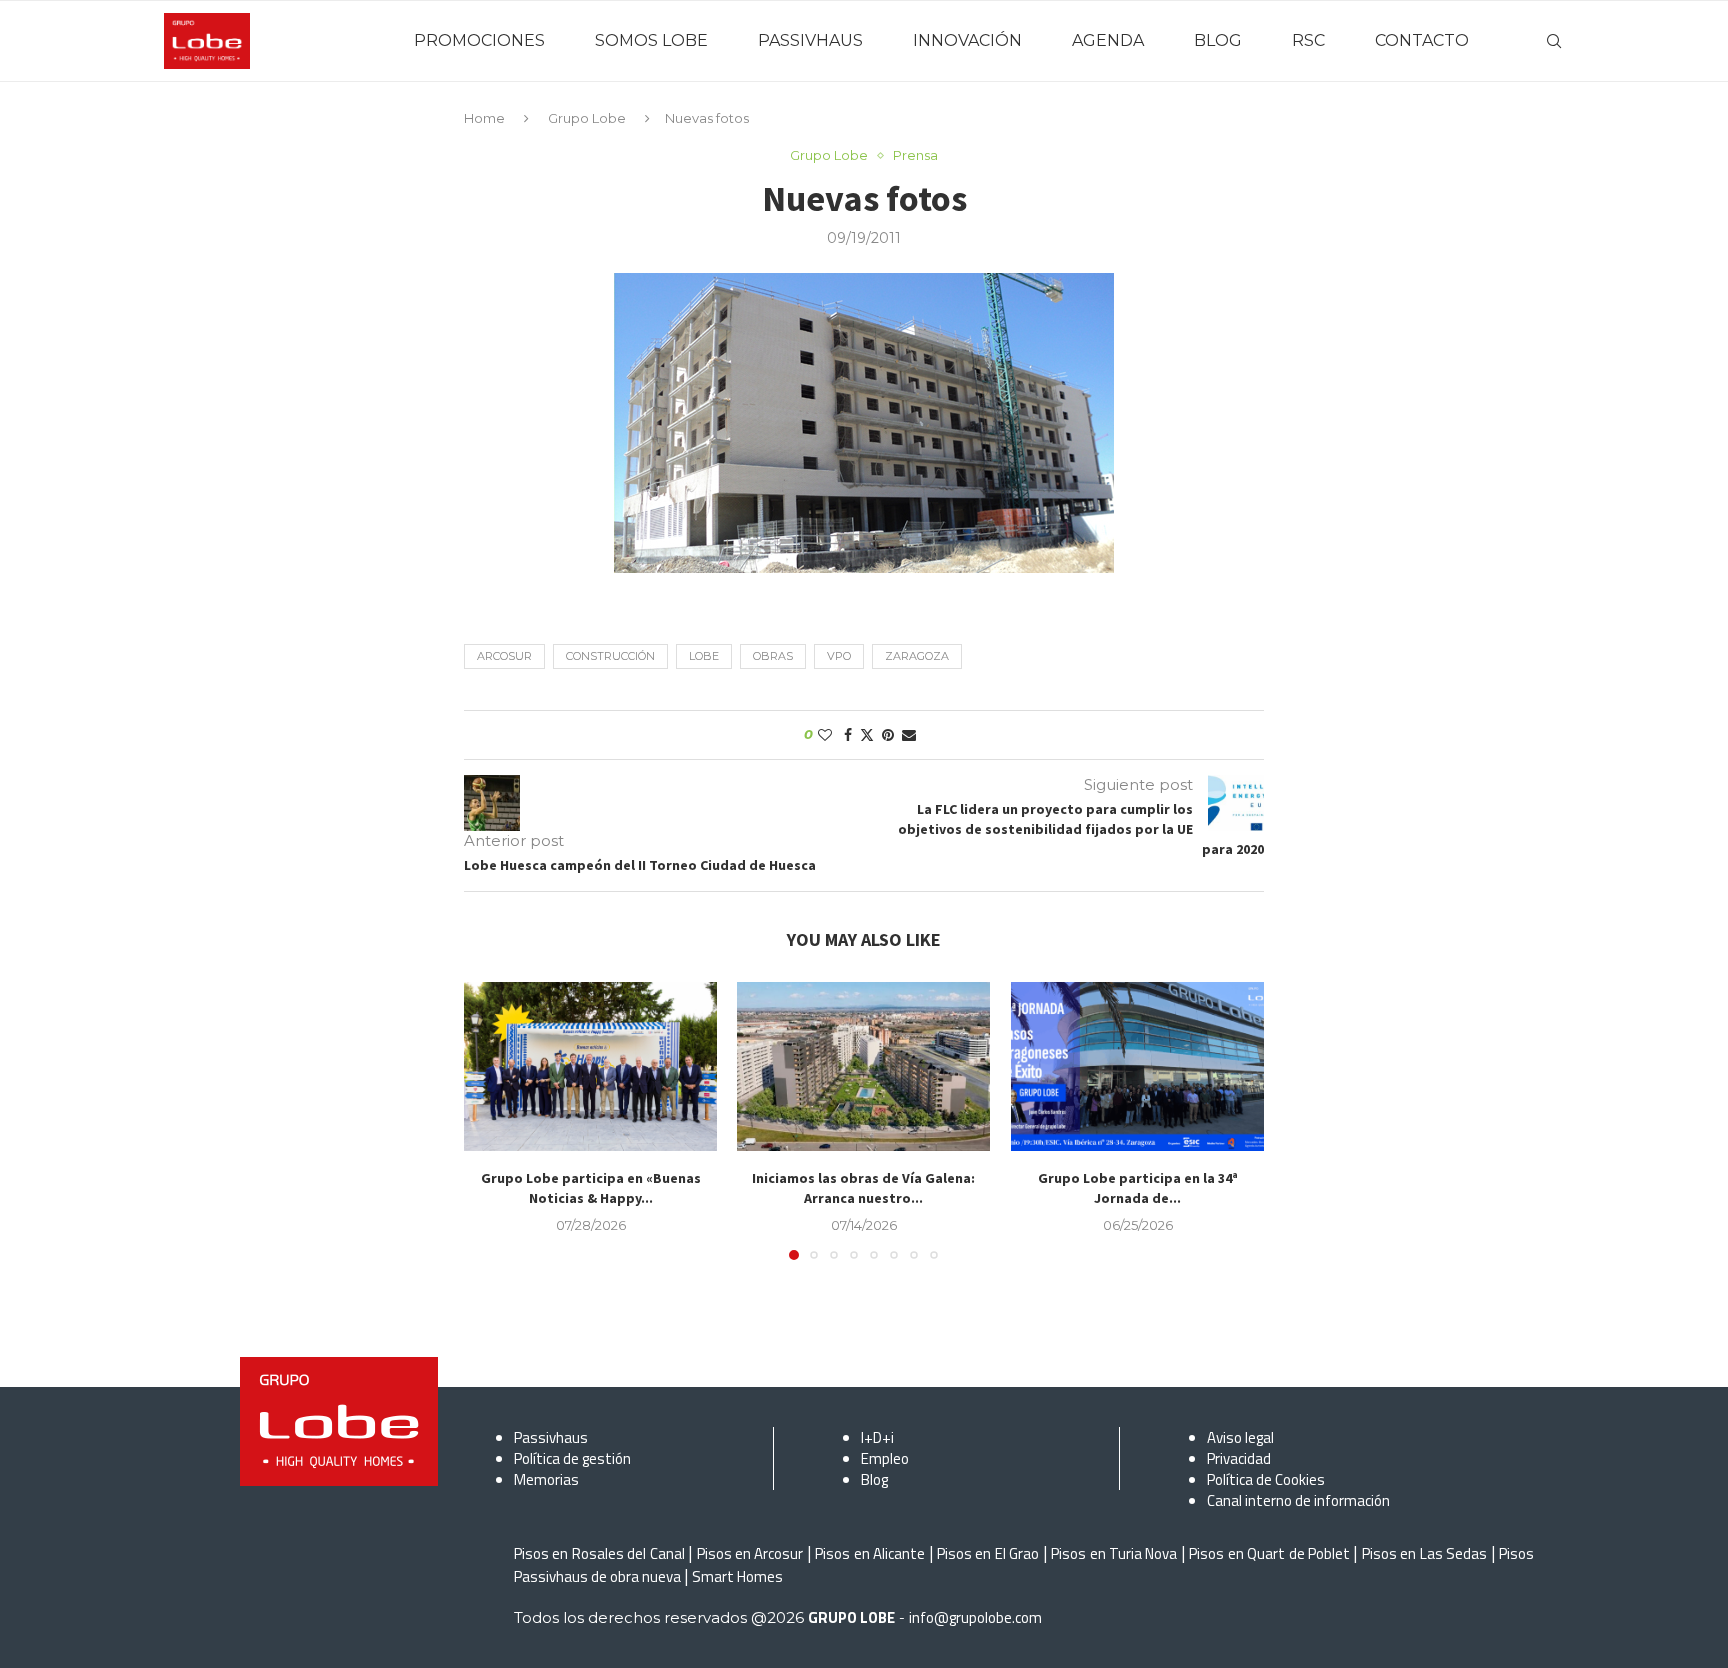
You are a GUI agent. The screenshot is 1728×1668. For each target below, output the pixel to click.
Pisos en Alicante (870, 1553)
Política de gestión (572, 1458)
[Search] (1554, 41)
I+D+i (877, 1437)
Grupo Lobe (587, 118)
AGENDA (1108, 40)
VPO (839, 656)
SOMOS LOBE (651, 40)
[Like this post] (825, 735)
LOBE (704, 656)
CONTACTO (1422, 40)
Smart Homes (737, 1576)
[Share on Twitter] (867, 735)
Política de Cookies (1266, 1479)
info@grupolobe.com (975, 1617)
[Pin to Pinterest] (888, 735)
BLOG (1218, 40)
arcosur (504, 656)
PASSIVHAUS (810, 40)
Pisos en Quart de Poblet (1269, 1553)
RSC (1308, 40)
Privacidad (1239, 1458)
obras (773, 656)
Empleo (885, 1458)
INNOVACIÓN (967, 40)
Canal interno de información (1298, 1500)
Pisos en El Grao (988, 1553)
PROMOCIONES (479, 40)
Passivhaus (551, 1437)
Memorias (546, 1479)
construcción (610, 656)
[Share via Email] (909, 735)
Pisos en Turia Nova (1114, 1553)
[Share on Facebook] (848, 735)
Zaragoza (917, 656)
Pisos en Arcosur (750, 1553)
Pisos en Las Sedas (1424, 1553)
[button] (491, 1120)
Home (484, 118)
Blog (874, 1479)
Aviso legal (1240, 1437)
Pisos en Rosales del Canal (599, 1553)
